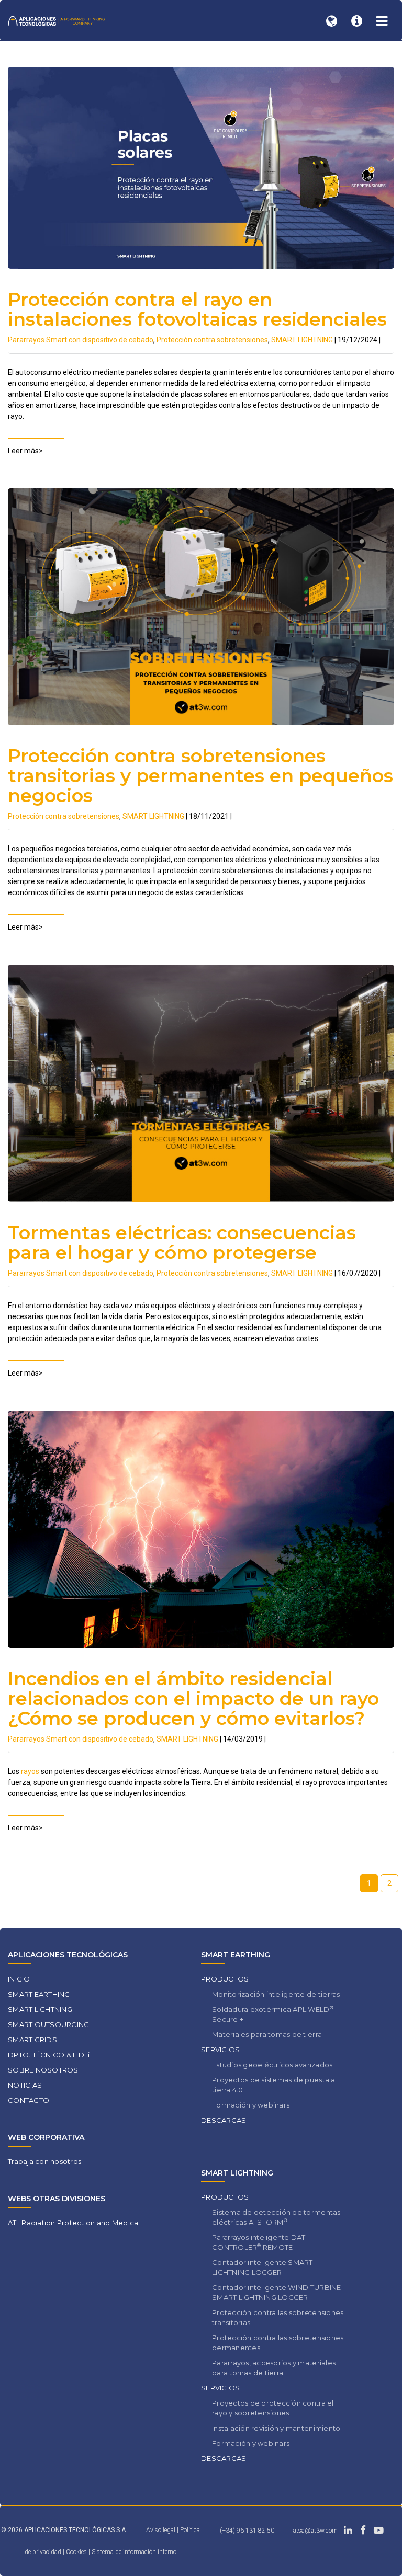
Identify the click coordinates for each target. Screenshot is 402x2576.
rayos (30, 1771)
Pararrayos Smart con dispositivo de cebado (81, 340)
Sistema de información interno (134, 2552)
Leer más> (25, 451)
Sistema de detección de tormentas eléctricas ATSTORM (276, 2217)
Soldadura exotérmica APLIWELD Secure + (273, 2014)
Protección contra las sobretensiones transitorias (278, 2317)
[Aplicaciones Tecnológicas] (56, 20)
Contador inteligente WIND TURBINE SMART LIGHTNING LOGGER (277, 2292)
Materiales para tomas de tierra (267, 2034)
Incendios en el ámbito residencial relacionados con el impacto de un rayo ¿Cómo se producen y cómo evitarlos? (193, 1698)
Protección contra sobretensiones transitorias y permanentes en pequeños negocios (200, 776)
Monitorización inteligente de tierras (276, 1994)
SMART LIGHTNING (302, 340)
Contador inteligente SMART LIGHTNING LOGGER (263, 2267)
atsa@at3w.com (315, 2531)
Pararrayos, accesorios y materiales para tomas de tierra (274, 2368)
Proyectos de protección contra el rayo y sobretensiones (273, 2408)
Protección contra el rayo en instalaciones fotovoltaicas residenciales (197, 309)
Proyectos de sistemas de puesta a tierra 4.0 (274, 2085)
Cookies (77, 2552)
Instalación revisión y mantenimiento (276, 2428)
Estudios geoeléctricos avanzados (272, 2065)
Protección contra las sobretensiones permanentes (278, 2343)
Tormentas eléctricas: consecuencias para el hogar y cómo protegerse (182, 1243)
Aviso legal (161, 2530)
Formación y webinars (251, 2105)
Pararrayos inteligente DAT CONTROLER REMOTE (259, 2242)
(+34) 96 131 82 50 (247, 2531)
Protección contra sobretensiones (212, 340)
